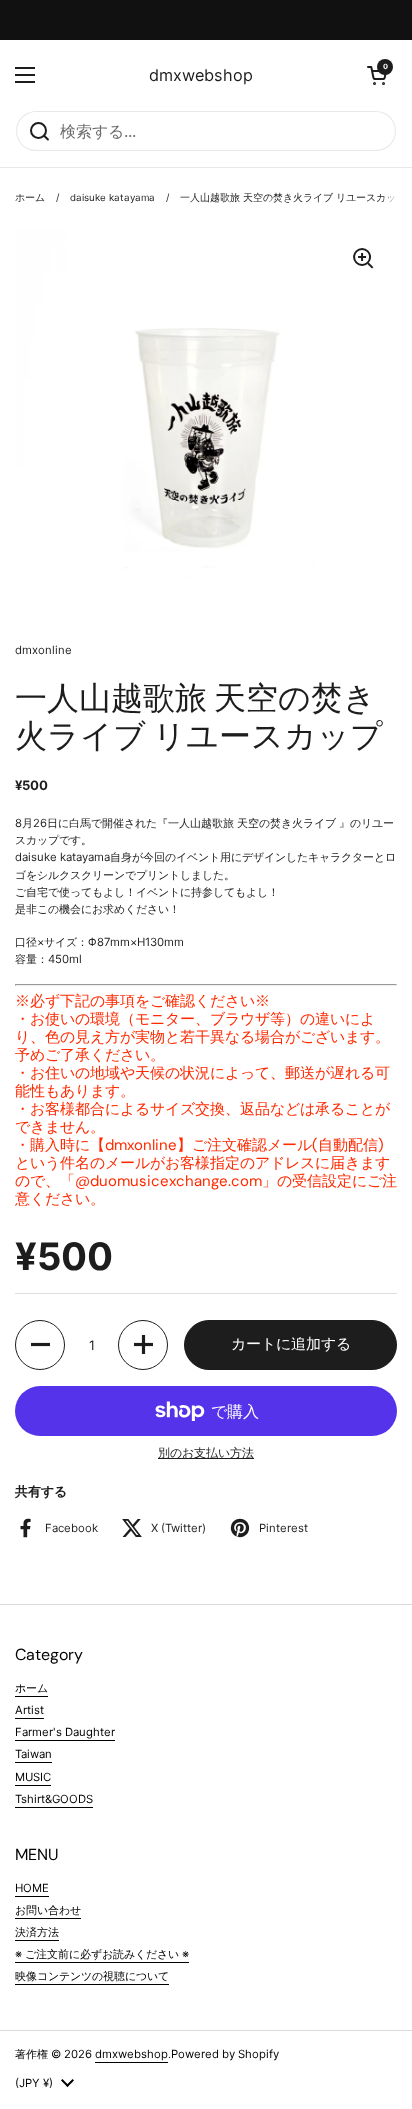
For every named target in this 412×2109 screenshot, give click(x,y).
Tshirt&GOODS (54, 1799)
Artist (29, 1710)
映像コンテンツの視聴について (92, 1976)
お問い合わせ (48, 1910)
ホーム (30, 197)
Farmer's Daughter (65, 1732)
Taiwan (33, 1754)
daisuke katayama (112, 197)
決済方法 (37, 1932)
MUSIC (33, 1777)
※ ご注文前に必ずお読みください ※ (102, 1954)
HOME (32, 1888)
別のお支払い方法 (206, 1452)
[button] (377, 75)
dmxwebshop (201, 75)
